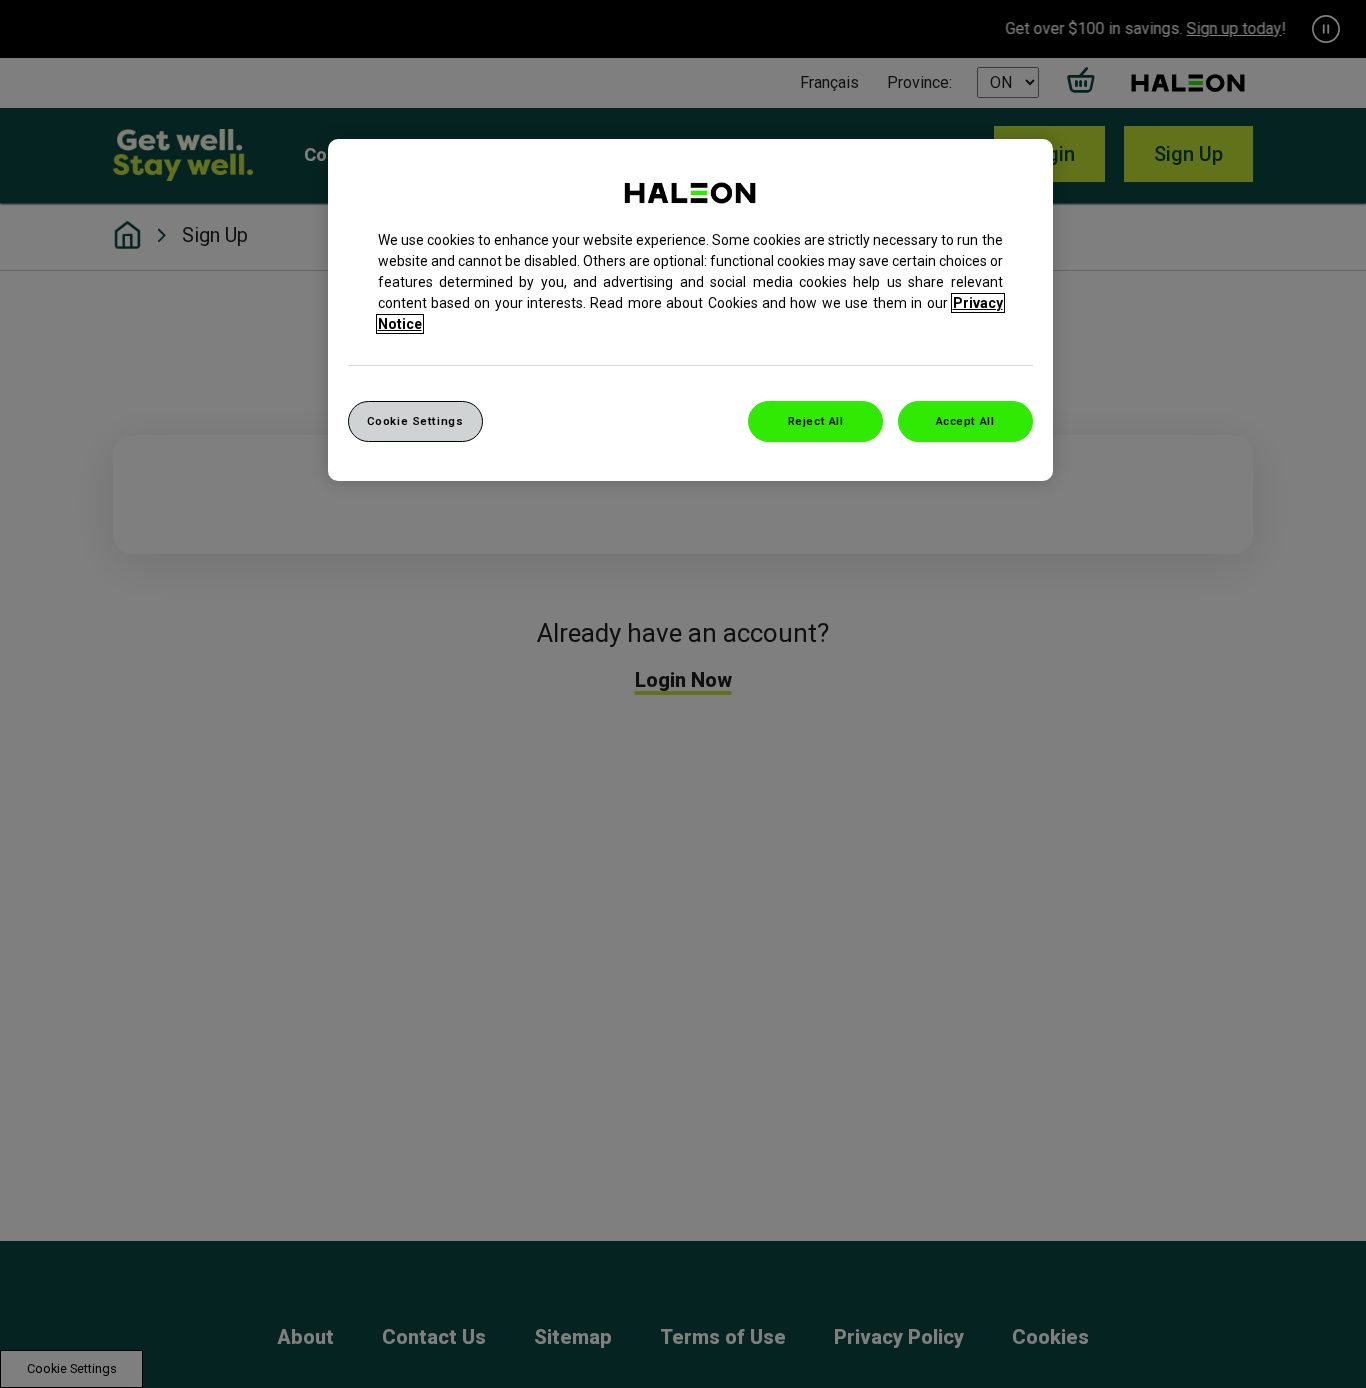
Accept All (965, 421)
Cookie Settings (415, 421)
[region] (690, 310)
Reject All (816, 421)
